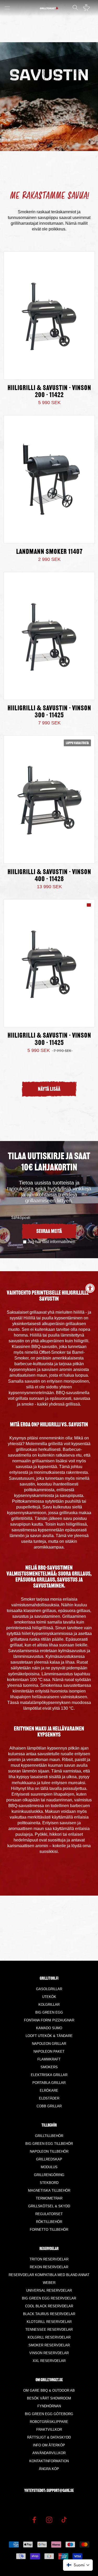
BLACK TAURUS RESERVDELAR (49, 2314)
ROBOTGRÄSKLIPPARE (49, 2422)
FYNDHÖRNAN (49, 2406)
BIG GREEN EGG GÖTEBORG (49, 2414)
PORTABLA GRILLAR (49, 2083)
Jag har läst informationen (51, 1242)
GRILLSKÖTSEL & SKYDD (49, 2206)
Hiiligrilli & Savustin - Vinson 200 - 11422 (49, 392)
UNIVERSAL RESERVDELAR (49, 2290)
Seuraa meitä (49, 1232)
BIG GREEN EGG (49, 2012)
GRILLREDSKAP (49, 2159)
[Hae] (75, 8)
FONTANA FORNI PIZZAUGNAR (49, 2020)
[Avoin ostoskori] (88, 8)
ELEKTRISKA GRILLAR (49, 2075)
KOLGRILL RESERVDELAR (49, 2337)
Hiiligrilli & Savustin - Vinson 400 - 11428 (49, 876)
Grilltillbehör (49, 2136)
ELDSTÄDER (49, 2098)
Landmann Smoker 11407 (49, 552)
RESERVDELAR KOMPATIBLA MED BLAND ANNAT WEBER (49, 2279)
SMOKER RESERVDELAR (49, 2345)
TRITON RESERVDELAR (49, 2259)
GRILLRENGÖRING (49, 2175)
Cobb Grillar (49, 2106)
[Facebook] (34, 2519)
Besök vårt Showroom (49, 2398)
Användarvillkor (49, 2453)
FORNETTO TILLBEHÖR (49, 2230)
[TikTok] (64, 2519)
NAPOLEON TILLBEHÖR (49, 2151)
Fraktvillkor (49, 2430)
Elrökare (49, 2091)
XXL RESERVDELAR (49, 2361)
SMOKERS (49, 2067)
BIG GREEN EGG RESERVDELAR (49, 2298)
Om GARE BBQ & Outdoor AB (49, 2390)
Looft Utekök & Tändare (49, 2036)
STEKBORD (49, 2183)
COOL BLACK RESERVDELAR (49, 2306)
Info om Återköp (49, 2445)
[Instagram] (49, 2519)
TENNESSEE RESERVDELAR (49, 2330)
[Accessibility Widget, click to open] (90, 1288)
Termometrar (49, 2198)
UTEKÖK (49, 1997)
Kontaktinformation (49, 2461)
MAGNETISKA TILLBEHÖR (49, 2190)
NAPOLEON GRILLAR (49, 2044)
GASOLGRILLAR (49, 1989)
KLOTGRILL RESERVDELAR (49, 2322)
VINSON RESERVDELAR (49, 2353)
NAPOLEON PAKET (49, 2051)
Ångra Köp (49, 2469)
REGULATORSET (49, 2214)
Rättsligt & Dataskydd (49, 2437)
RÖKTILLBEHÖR (49, 2222)
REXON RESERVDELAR (49, 2267)
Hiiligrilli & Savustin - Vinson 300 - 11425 (49, 712)
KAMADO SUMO (49, 2028)
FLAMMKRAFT (49, 2059)
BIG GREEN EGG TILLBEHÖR (49, 2144)
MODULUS (49, 2167)
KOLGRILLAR (49, 2005)
